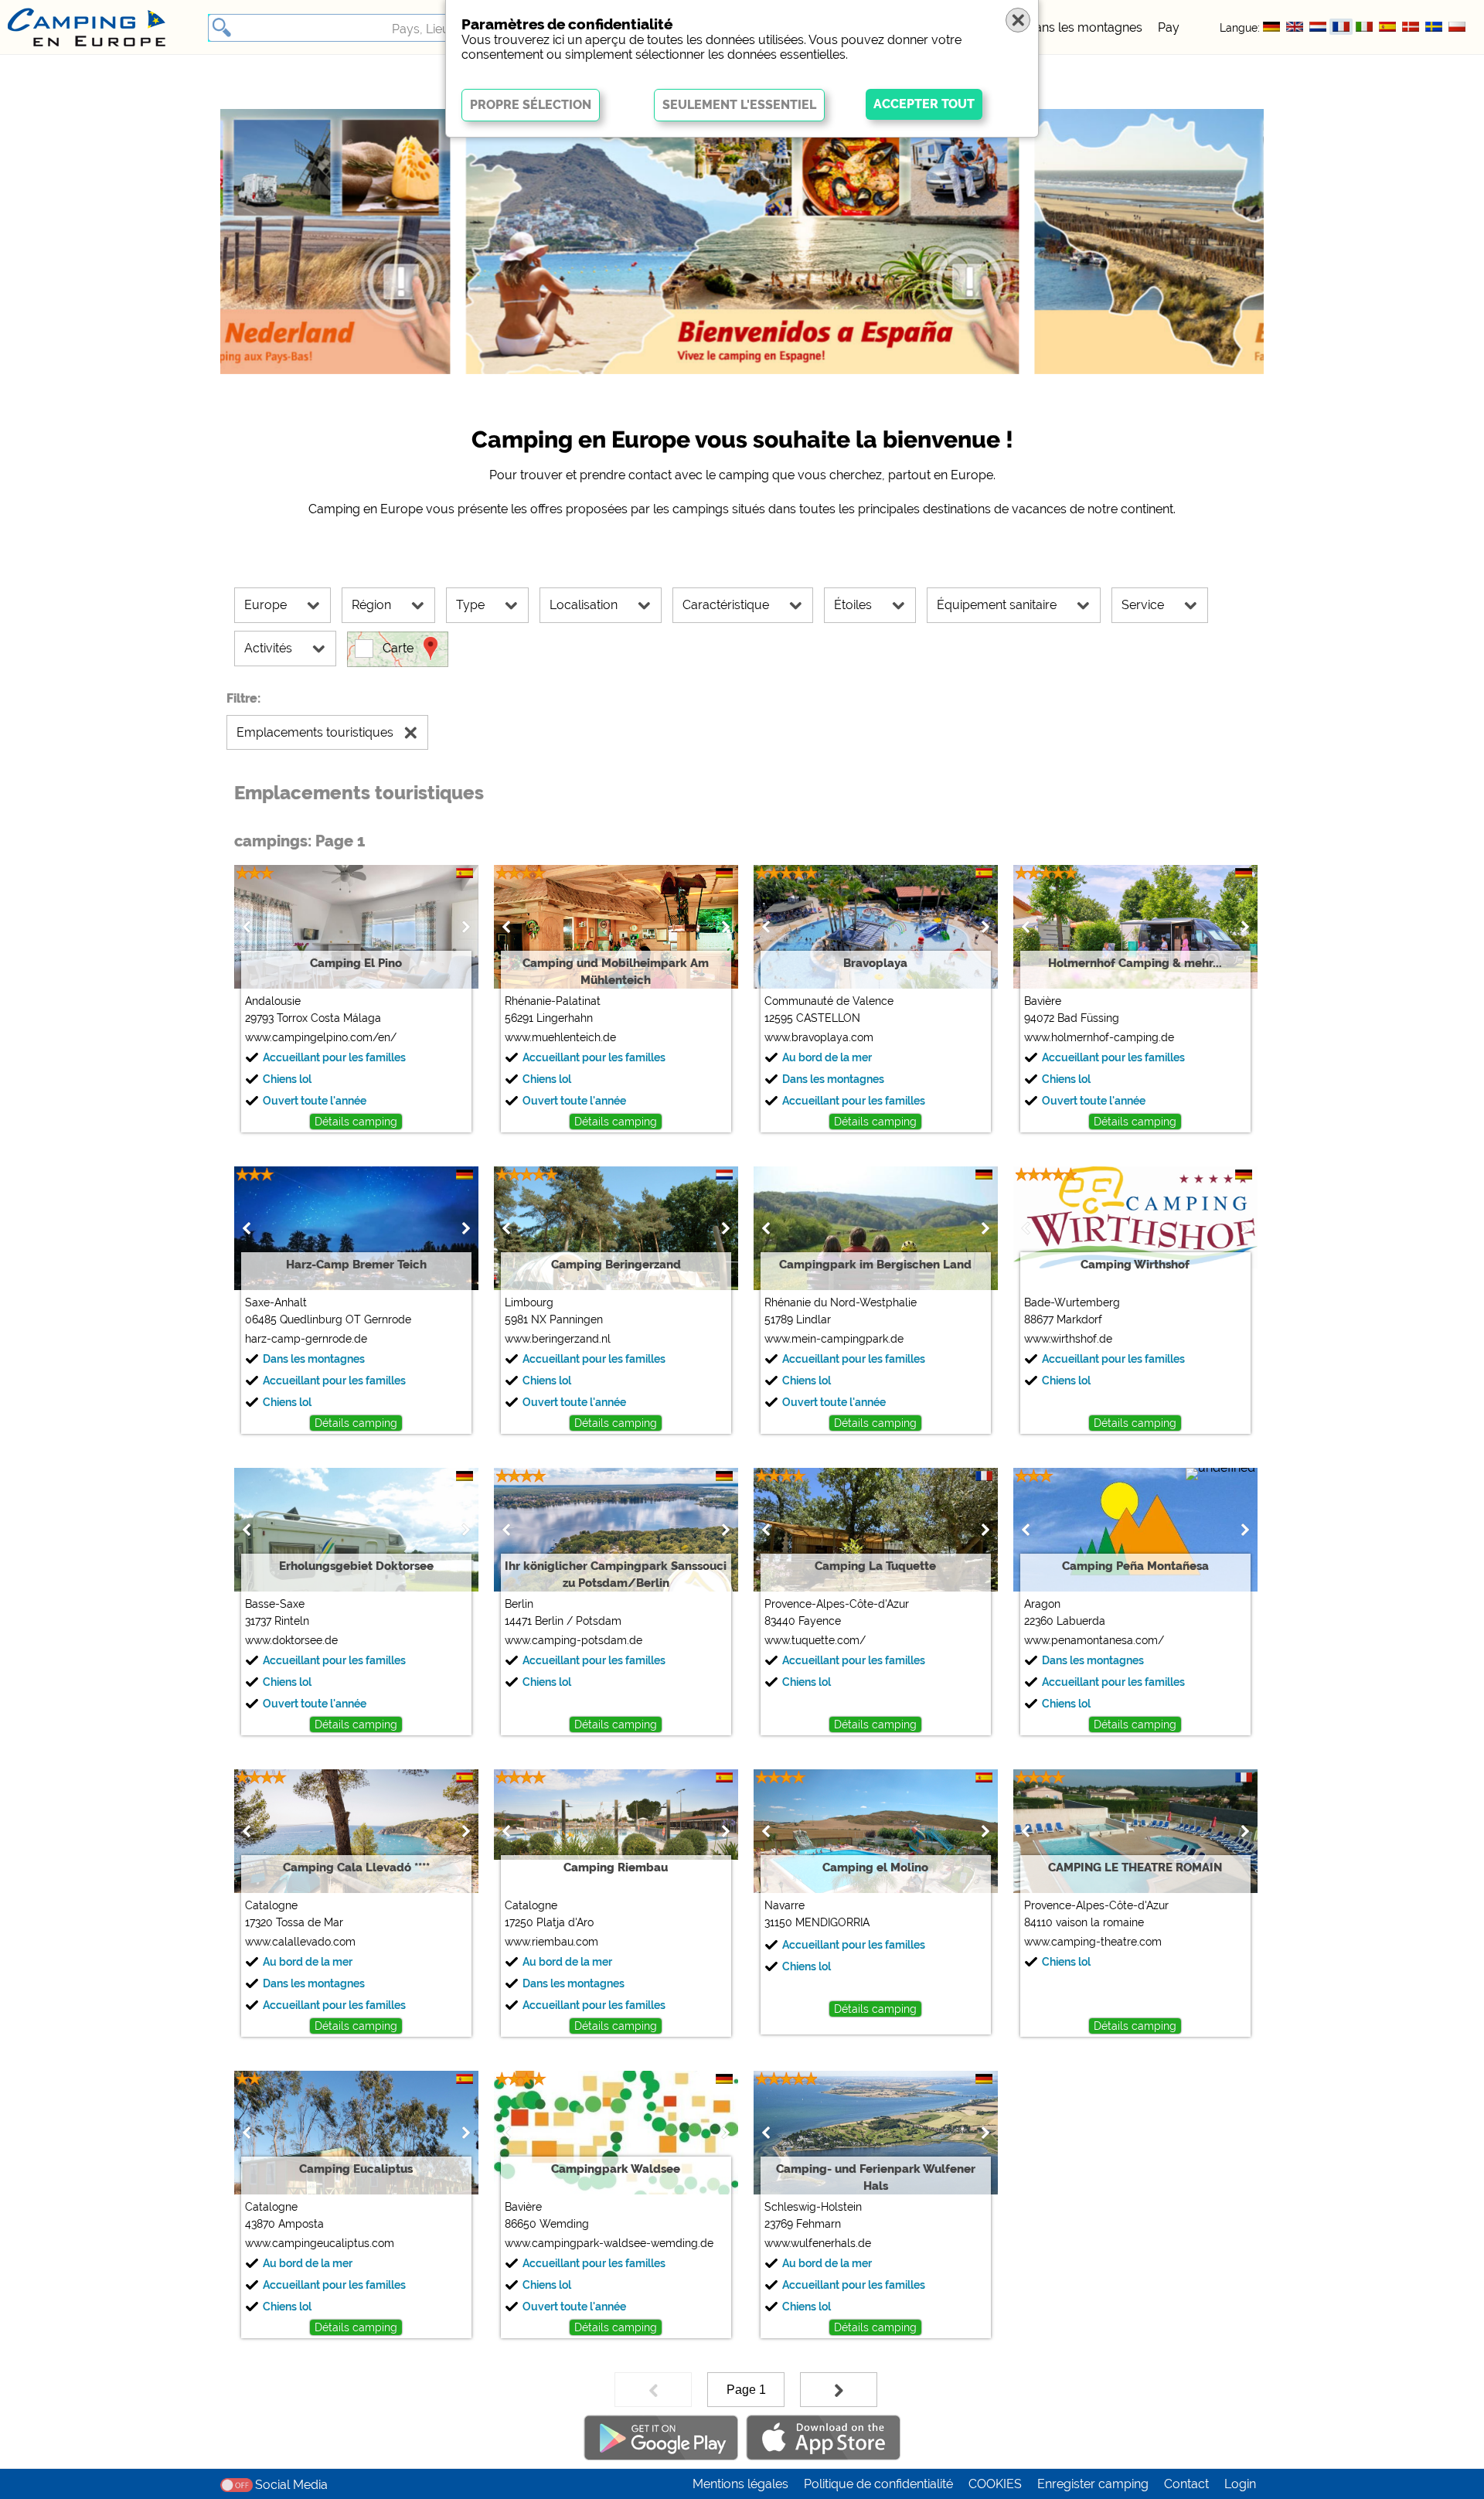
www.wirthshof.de (1068, 1339)
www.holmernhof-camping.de (1099, 1037)
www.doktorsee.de (291, 1640)
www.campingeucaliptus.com (320, 2243)
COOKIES (995, 2484)
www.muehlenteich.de (560, 1037)
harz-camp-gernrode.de (306, 1339)
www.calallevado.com (300, 1942)
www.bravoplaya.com (819, 1037)
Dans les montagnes (1084, 27)
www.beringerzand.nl (558, 1339)
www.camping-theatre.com (1093, 1942)
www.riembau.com (551, 1942)
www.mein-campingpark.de (834, 1339)
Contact (1186, 2484)
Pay (1169, 27)
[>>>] (839, 2390)
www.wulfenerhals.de (818, 2243)
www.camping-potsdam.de (574, 1640)
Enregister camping (1093, 2484)
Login (1240, 2484)
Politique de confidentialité (878, 2484)
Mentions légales (740, 2484)
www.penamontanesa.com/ (1094, 1640)
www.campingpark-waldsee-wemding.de (609, 2243)
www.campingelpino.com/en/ (321, 1037)
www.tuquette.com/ (815, 1640)
